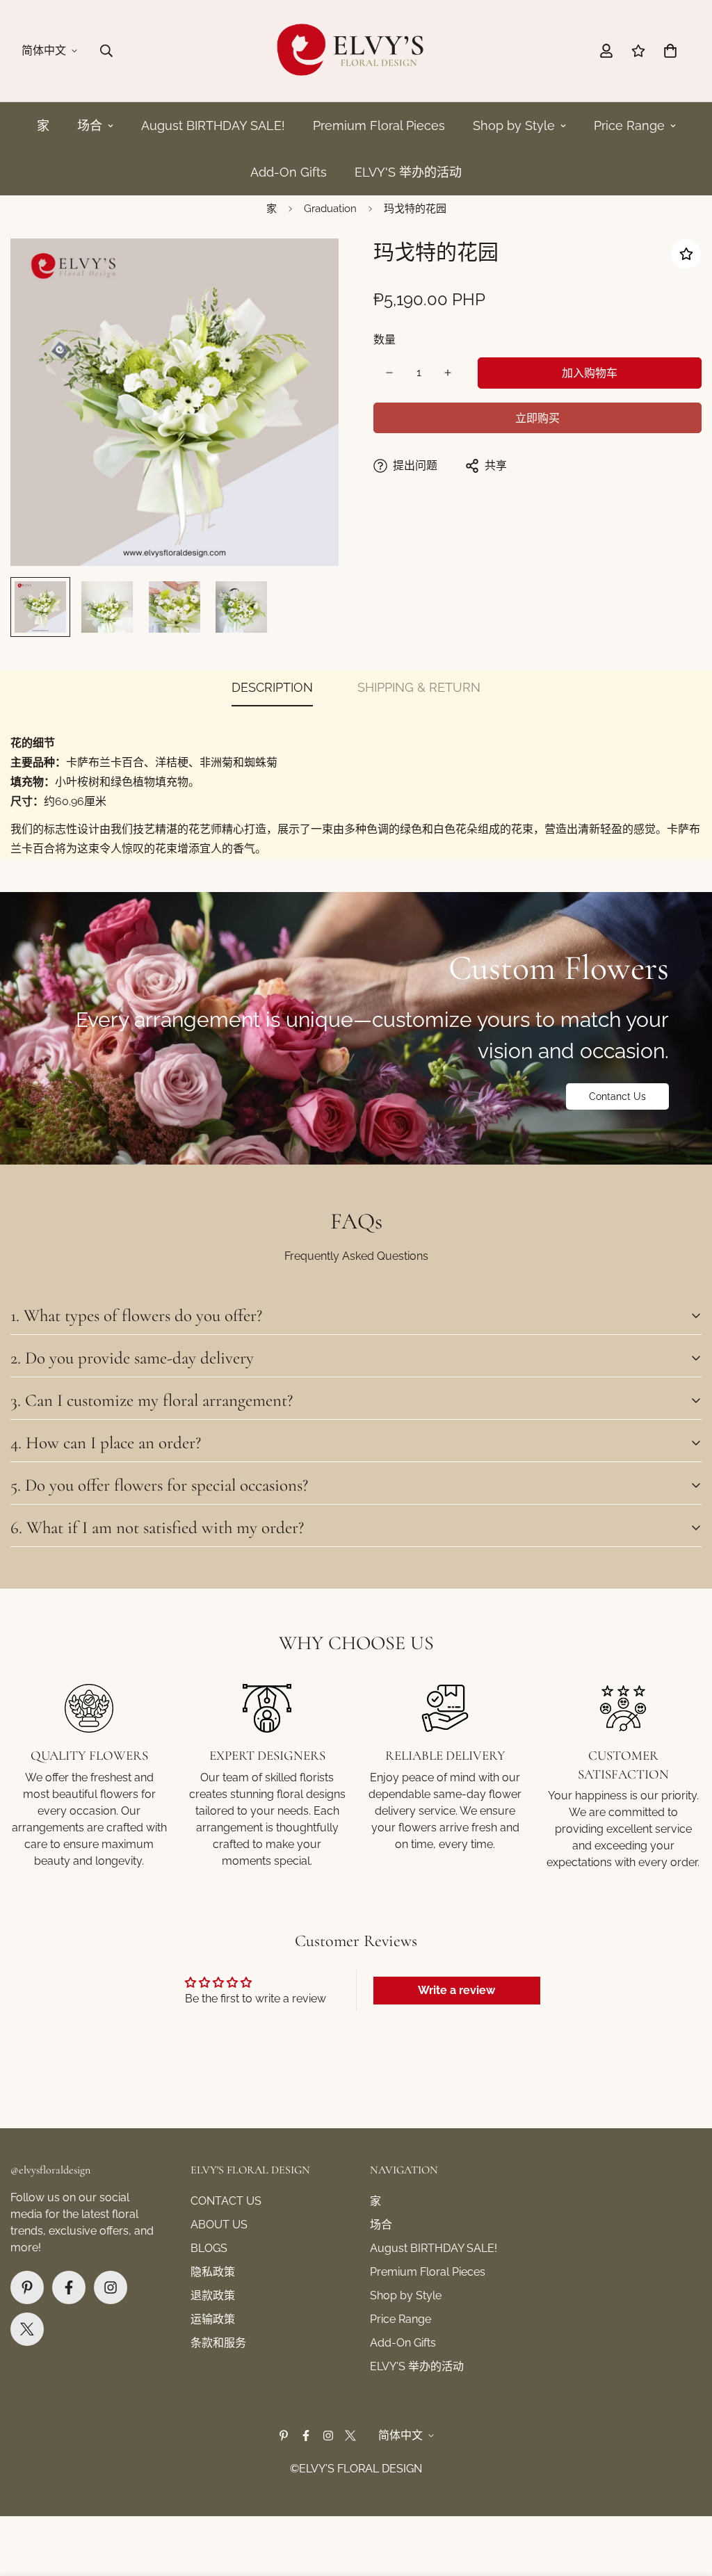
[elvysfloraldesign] (356, 51)
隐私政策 (213, 2272)
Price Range (629, 125)
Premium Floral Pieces (379, 125)
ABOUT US (219, 2225)
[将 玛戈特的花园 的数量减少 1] (389, 373)
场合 (90, 125)
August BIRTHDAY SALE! (213, 125)
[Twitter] (27, 2329)
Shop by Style (514, 125)
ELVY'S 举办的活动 (408, 172)
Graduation (330, 209)
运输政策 (213, 2319)
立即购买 (537, 418)
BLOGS (209, 2248)
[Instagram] (111, 2287)
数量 (385, 340)
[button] (670, 51)
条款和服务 (218, 2343)
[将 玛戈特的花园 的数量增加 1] (448, 373)
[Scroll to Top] (685, 2500)
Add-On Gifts (289, 172)
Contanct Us (617, 1096)
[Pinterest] (27, 2287)
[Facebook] (69, 2287)
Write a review (456, 1990)
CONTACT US (226, 2201)
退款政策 (213, 2295)
